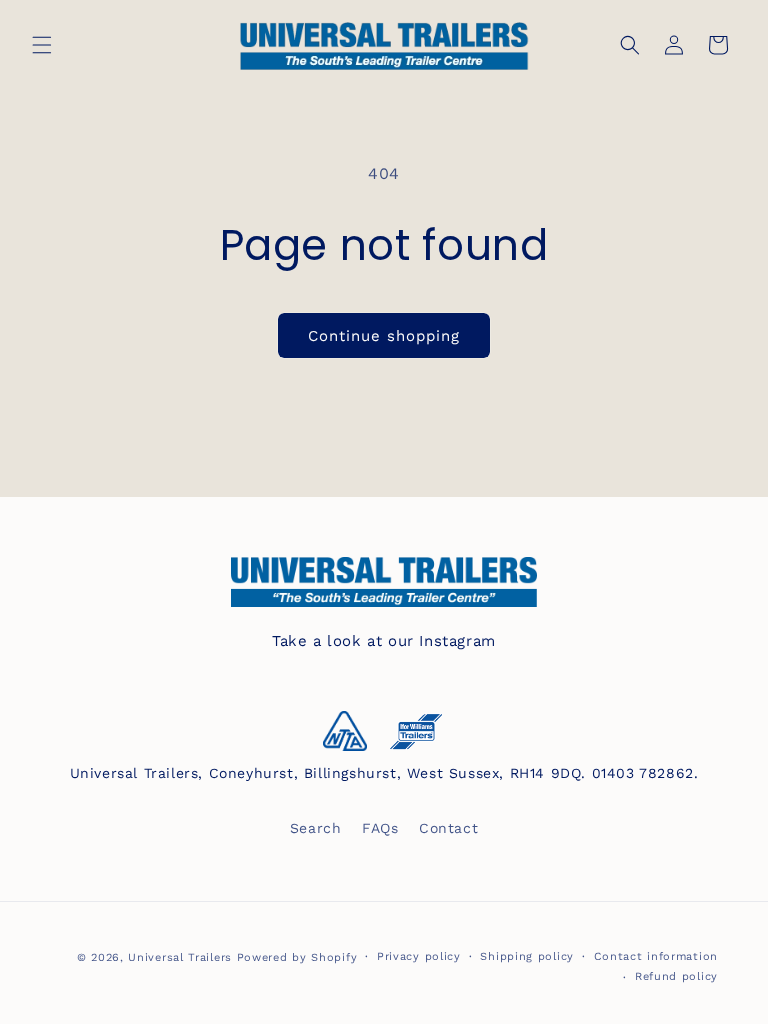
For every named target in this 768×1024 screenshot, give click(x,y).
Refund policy (676, 976)
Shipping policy (527, 956)
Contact (448, 828)
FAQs (380, 828)
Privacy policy (419, 956)
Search (316, 828)
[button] (42, 45)
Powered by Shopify (297, 957)
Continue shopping (384, 336)
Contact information (656, 956)
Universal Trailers (180, 957)
